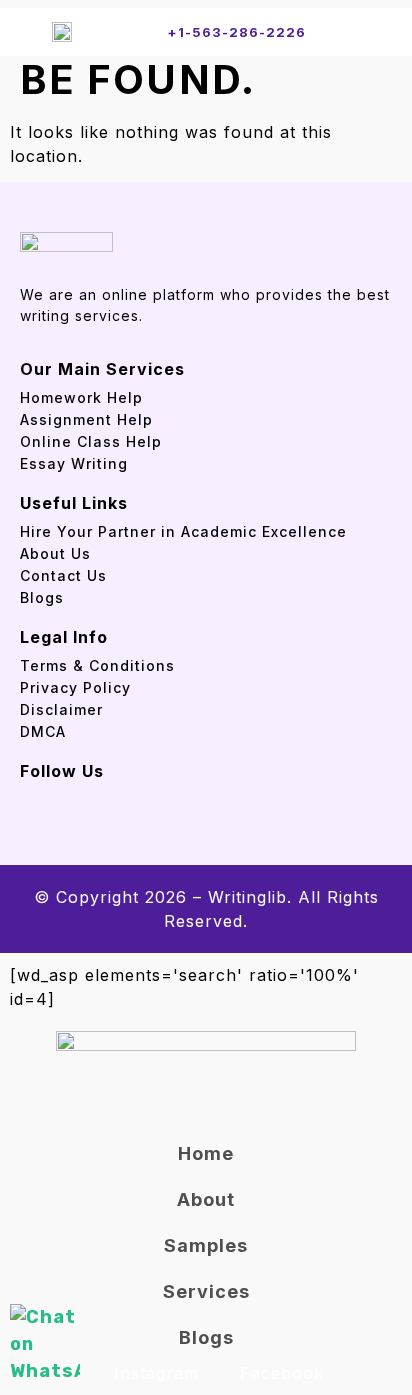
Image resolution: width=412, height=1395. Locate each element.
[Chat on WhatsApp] (45, 1344)
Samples (206, 1245)
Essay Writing (74, 463)
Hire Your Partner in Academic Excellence (186, 531)
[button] (371, 32)
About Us (55, 553)
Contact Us (63, 575)
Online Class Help (91, 441)
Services (206, 1291)
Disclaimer (61, 709)
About (206, 1199)
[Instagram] (65, 797)
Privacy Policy (75, 687)
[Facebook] (28, 797)
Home (206, 1153)
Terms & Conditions (97, 665)
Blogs (42, 597)
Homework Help (81, 397)
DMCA (43, 731)
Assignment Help (86, 419)
